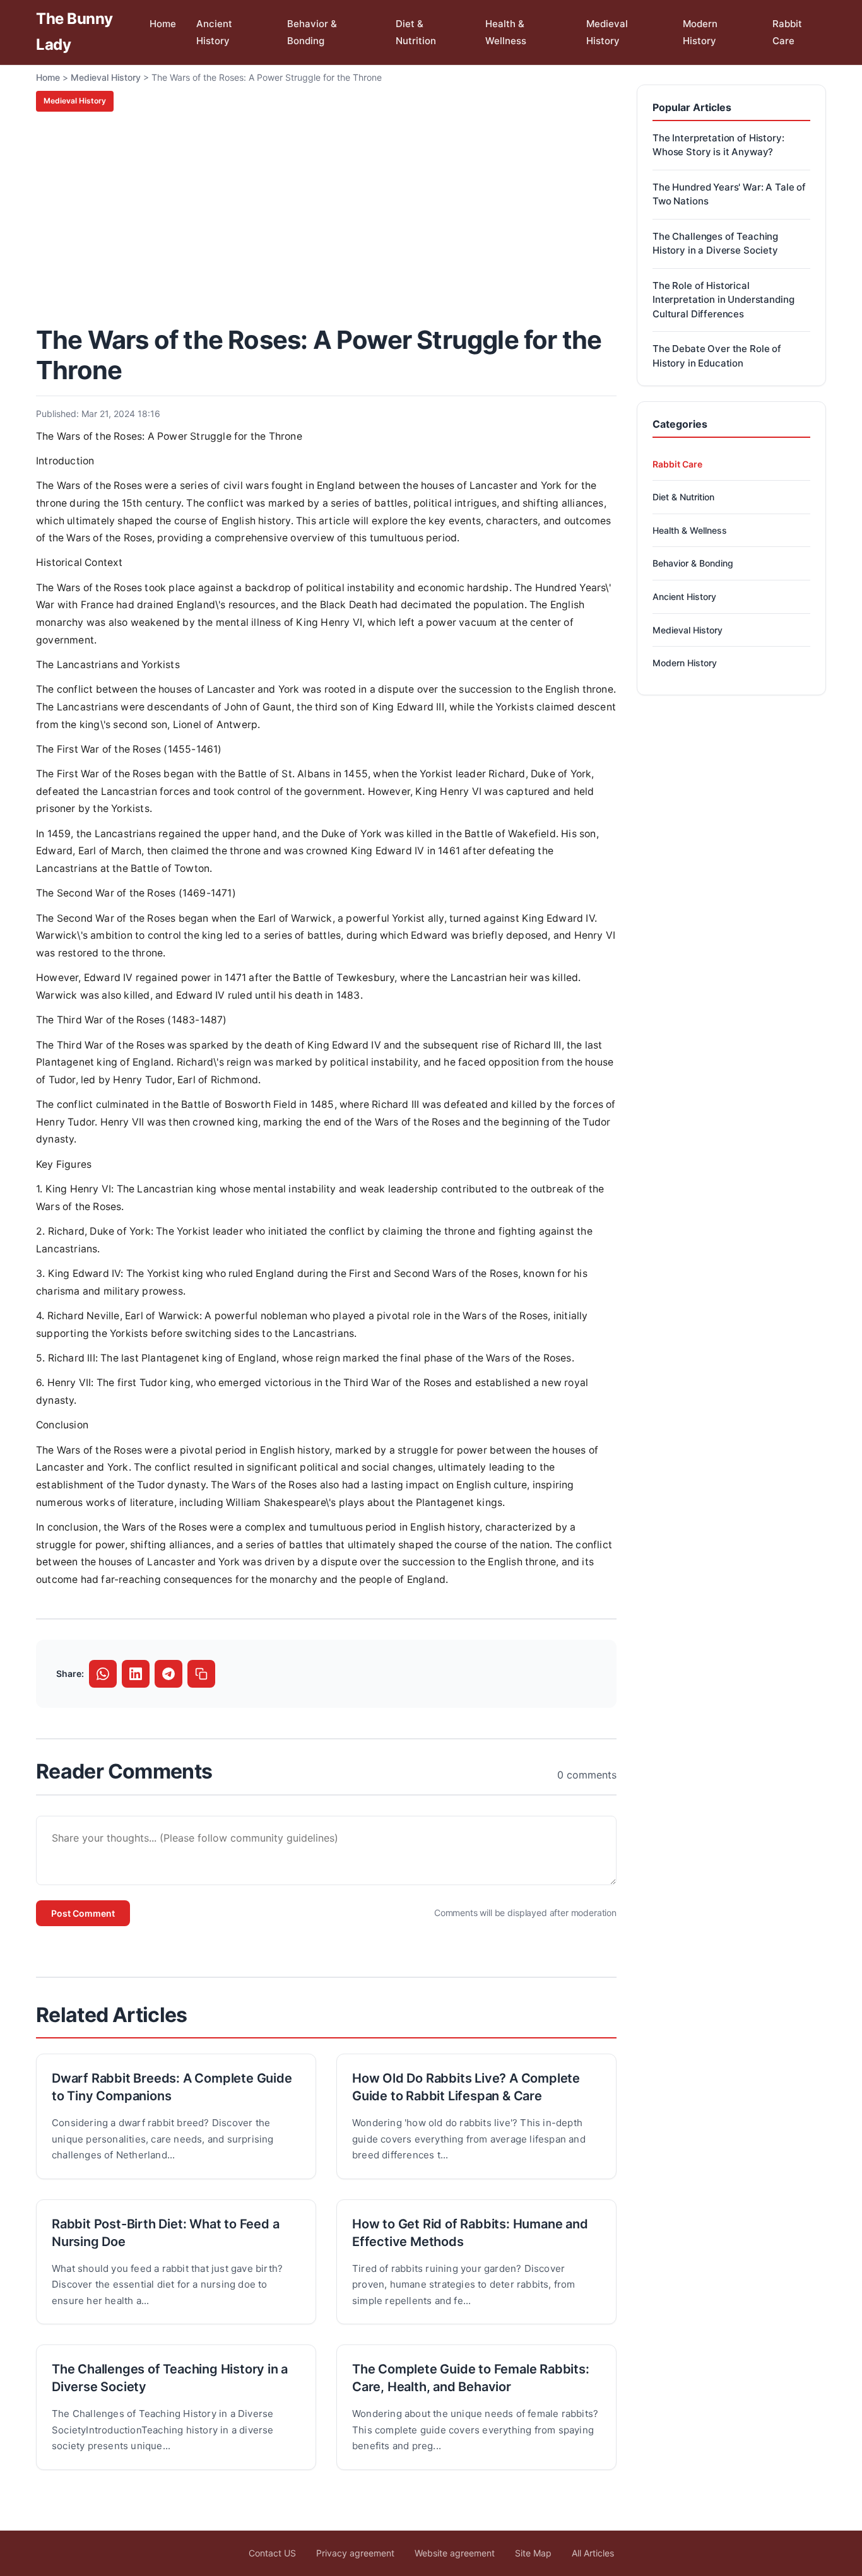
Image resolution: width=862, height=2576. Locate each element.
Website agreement (455, 2553)
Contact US (272, 2553)
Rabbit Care (787, 32)
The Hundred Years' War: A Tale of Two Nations (729, 194)
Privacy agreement (355, 2553)
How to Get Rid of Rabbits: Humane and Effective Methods (470, 2233)
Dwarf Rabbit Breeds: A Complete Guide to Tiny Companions (172, 2087)
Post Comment (83, 1913)
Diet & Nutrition (416, 32)
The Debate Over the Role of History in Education (717, 356)
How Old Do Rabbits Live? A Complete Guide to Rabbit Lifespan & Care (466, 2087)
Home (163, 24)
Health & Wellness (506, 32)
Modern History (700, 32)
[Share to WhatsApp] (103, 1674)
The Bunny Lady (74, 32)
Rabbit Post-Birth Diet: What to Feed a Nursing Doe (165, 2233)
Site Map (533, 2553)
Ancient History (214, 32)
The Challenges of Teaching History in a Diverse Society (170, 2378)
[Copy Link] (201, 1674)
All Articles (593, 2553)
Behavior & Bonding (312, 32)
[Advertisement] (326, 216)
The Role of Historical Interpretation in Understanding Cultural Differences (723, 300)
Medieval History (607, 32)
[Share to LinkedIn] (136, 1674)
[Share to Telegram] (168, 1674)
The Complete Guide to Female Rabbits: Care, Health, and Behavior (471, 2378)
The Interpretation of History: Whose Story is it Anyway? (718, 145)
